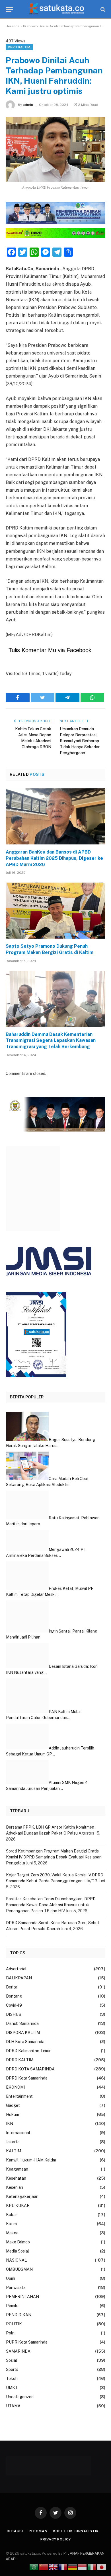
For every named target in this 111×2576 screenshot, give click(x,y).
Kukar (12, 2215)
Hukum (13, 2115)
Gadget (13, 2105)
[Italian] (92, 2567)
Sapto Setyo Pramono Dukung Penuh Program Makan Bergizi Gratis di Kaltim (50, 949)
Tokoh (12, 2379)
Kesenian (15, 2187)
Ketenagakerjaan (22, 2196)
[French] (63, 2567)
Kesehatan (16, 2178)
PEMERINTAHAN (22, 2297)
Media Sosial (18, 2251)
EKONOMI (15, 2087)
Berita (12, 1987)
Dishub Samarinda (22, 2023)
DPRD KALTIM (19, 47)
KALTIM (14, 2151)
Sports (12, 2369)
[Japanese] (102, 2567)
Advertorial (16, 1969)
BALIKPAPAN (19, 1978)
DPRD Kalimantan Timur (28, 2051)
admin (28, 105)
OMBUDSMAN (19, 2269)
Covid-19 (14, 2005)
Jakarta (13, 2142)
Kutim (11, 2224)
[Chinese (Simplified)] (44, 2567)
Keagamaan (17, 2169)
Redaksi (15, 2531)
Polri (10, 2333)
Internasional (18, 2133)
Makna (12, 2233)
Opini (11, 2278)
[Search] (102, 9)
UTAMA (13, 2406)
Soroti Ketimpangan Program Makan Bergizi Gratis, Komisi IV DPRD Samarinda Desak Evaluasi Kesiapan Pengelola (54, 1857)
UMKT (12, 2388)
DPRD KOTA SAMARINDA (30, 2069)
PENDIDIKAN (19, 2315)
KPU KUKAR (18, 2206)
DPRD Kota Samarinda (27, 2078)
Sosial (12, 2360)
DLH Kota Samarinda (25, 2042)
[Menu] (9, 9)
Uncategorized (20, 2397)
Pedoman (38, 2531)
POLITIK (14, 2324)
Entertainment (19, 2096)
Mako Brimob (18, 2242)
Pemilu (12, 2306)
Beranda (13, 26)
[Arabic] (34, 2567)
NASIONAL (16, 2260)
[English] (54, 2567)
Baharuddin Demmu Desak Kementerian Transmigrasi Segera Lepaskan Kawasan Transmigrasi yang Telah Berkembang (51, 1041)
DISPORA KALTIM (23, 2033)
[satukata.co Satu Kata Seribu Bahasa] (56, 9)
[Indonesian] (83, 2567)
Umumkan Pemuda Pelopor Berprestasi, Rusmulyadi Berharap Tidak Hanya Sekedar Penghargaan (80, 741)
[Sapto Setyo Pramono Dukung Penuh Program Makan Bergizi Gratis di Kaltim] (55, 911)
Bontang (14, 1996)
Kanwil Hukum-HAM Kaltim (31, 2160)
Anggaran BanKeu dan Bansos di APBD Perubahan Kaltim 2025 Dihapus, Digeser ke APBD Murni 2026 (54, 858)
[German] (73, 2567)
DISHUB (14, 2014)
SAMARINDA (18, 2351)
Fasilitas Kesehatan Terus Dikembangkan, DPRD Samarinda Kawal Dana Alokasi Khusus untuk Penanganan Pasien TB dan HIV (51, 1905)
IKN (10, 2124)
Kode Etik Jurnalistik (76, 2531)
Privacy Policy (56, 2539)
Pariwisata (16, 2288)
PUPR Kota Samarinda (27, 2342)
